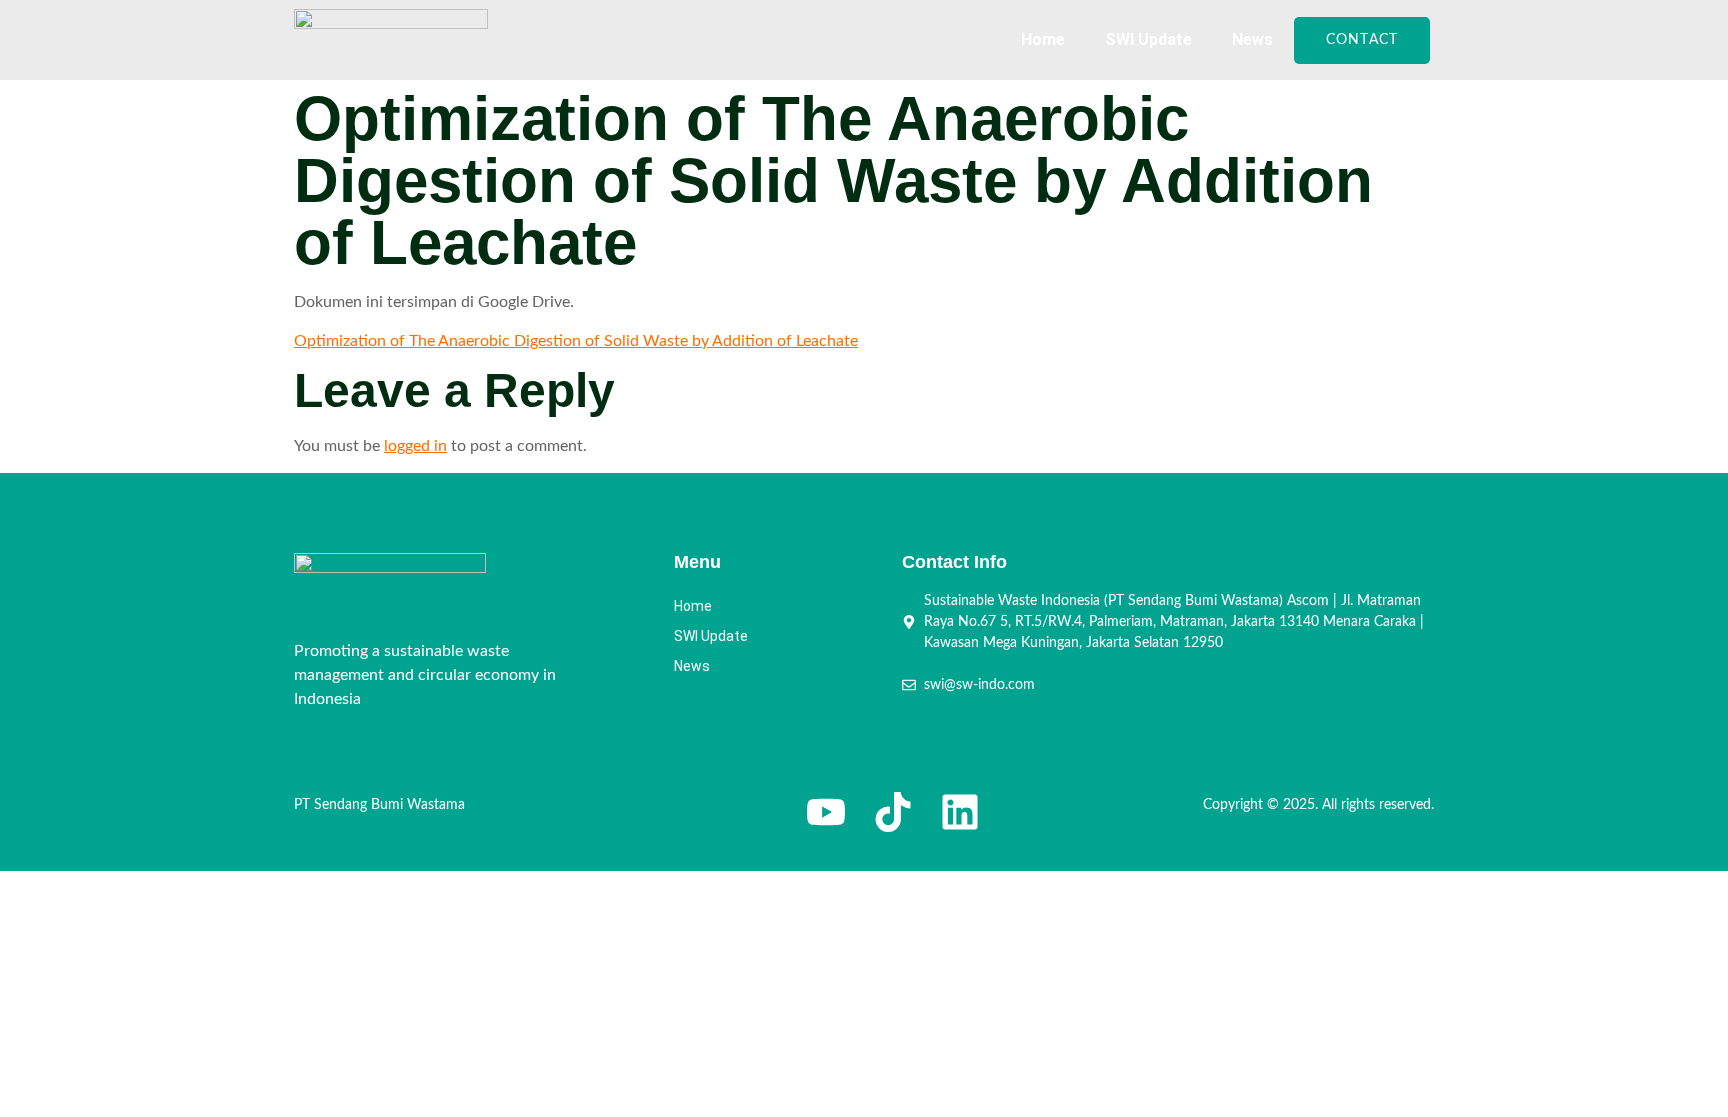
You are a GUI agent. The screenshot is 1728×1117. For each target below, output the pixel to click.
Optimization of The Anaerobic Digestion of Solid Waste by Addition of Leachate (576, 341)
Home (1043, 39)
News (1252, 39)
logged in (415, 446)
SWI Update (1148, 39)
